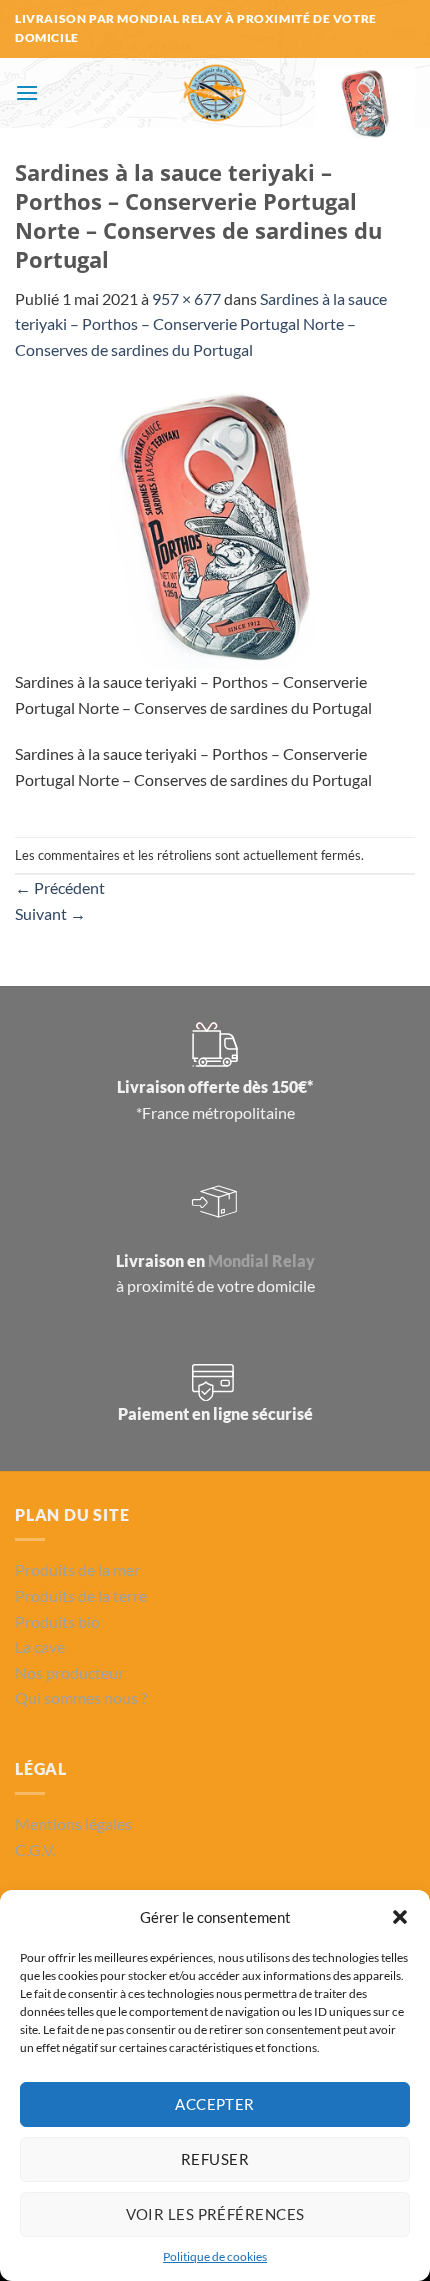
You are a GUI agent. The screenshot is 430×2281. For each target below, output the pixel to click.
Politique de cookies (215, 2256)
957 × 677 (186, 298)
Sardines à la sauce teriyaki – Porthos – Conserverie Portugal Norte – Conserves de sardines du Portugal (201, 324)
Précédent (60, 887)
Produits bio (57, 1621)
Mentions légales (73, 1823)
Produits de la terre (81, 1595)
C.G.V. (35, 1849)
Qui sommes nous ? (81, 1697)
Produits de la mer (77, 1569)
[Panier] (365, 103)
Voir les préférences (215, 2214)
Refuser (215, 2159)
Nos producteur (69, 1672)
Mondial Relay (261, 1260)
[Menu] (27, 92)
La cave (40, 1646)
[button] (400, 1917)
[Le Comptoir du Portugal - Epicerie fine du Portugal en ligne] (215, 93)
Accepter (215, 2104)
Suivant (50, 913)
